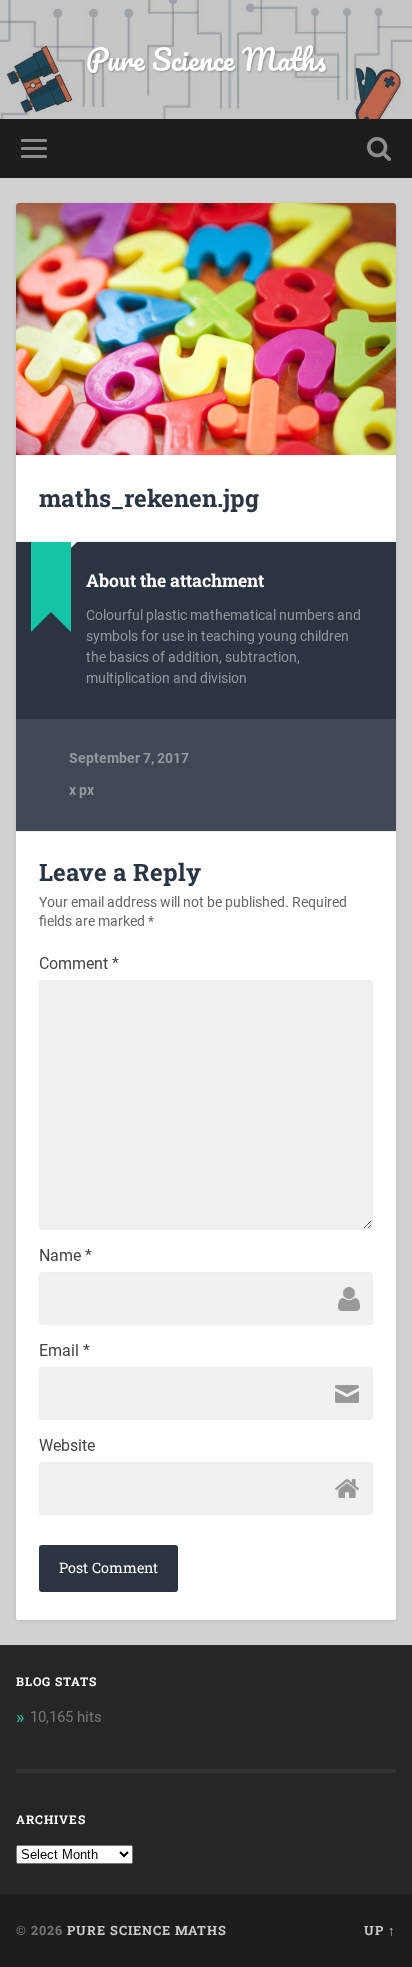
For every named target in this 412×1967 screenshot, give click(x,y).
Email (64, 1351)
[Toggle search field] (379, 148)
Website (67, 1446)
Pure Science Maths (206, 59)
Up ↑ (380, 1930)
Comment (79, 964)
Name (65, 1256)
